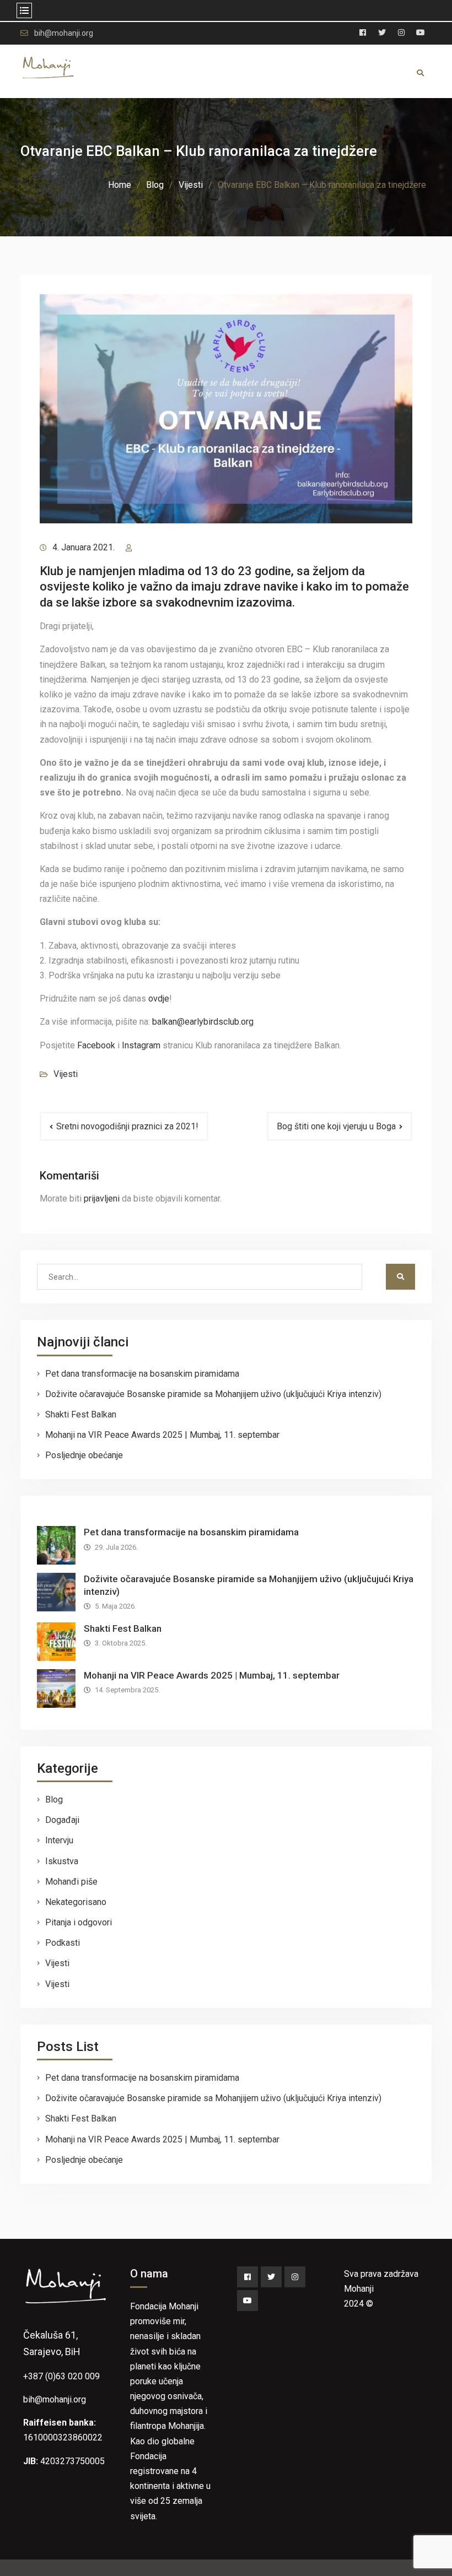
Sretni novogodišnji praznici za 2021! (127, 1126)
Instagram (141, 1045)
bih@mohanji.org (64, 33)
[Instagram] (295, 2277)
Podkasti (63, 1943)
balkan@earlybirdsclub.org (204, 1022)
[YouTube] (247, 2301)
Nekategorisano (76, 1902)
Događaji (62, 1820)
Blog (54, 1800)
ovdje (159, 999)
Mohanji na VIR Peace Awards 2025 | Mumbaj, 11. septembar (162, 1435)
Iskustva (62, 1861)
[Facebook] (247, 2277)
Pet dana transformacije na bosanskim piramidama (142, 1374)
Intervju (59, 1840)
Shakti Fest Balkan (81, 1414)
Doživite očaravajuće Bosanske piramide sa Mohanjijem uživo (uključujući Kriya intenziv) (213, 1394)
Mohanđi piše (71, 1882)
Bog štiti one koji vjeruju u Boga (336, 1126)
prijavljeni (102, 1198)
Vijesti (66, 1074)
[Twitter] (271, 2277)
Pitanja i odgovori (79, 1922)
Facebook (96, 1045)
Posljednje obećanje (84, 1455)
